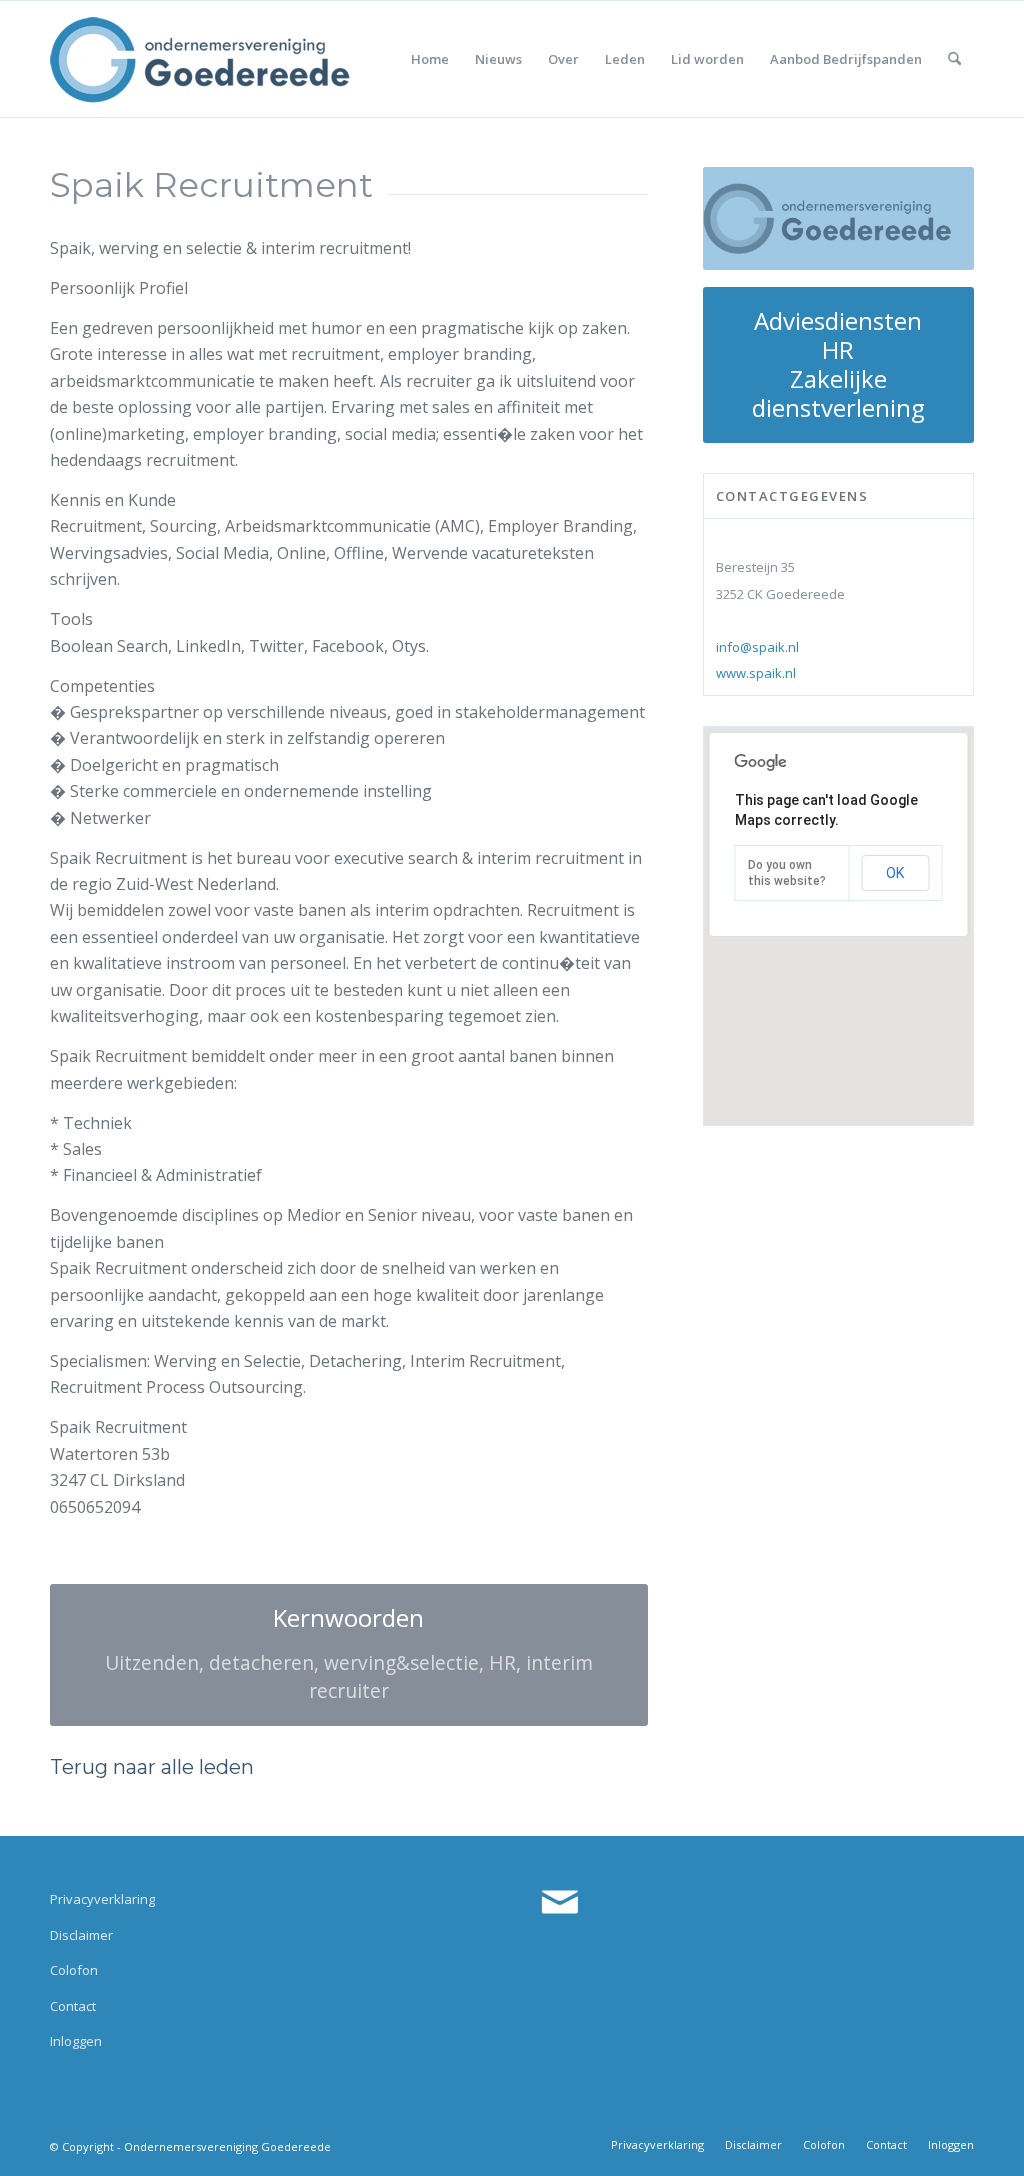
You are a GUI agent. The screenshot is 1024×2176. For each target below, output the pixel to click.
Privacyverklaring (102, 1899)
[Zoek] (954, 59)
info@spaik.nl (757, 647)
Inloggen (76, 2041)
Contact (73, 2006)
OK (895, 873)
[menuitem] (430, 59)
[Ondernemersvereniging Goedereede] (200, 59)
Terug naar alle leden (152, 1767)
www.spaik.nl (756, 673)
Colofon (74, 1970)
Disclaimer (81, 1935)
